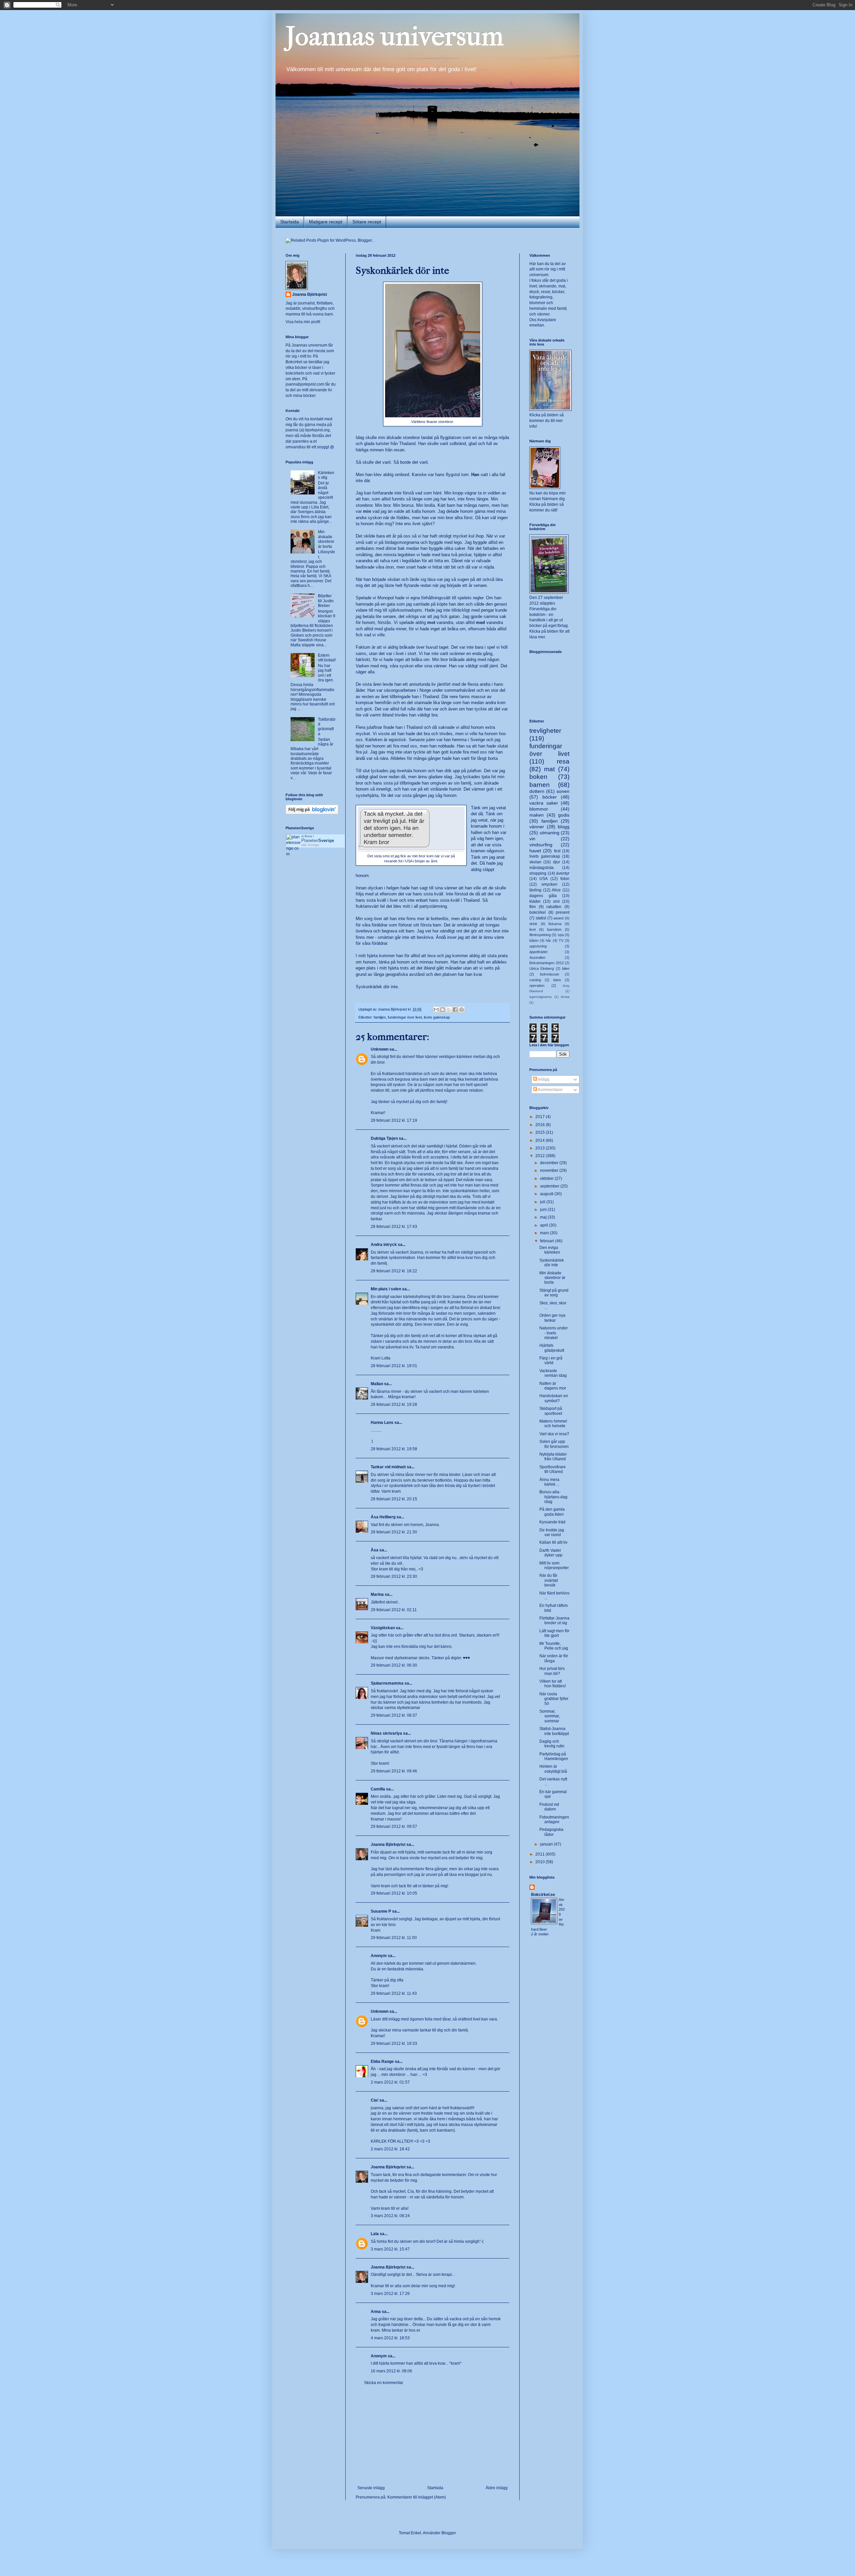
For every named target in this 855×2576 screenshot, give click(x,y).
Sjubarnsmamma (387, 1683)
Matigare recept (326, 222)
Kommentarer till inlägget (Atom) (417, 2497)
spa (561, 935)
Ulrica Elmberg (542, 969)
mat (549, 769)
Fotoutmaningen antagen (554, 1819)
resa (563, 761)
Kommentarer (550, 1090)
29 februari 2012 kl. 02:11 (394, 1610)
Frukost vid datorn (549, 1807)
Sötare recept (367, 222)
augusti (547, 1194)
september (550, 1186)
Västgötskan (383, 1628)
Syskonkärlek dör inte (552, 1263)
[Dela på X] (449, 1010)
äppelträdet (538, 952)
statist (541, 918)
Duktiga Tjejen (384, 1138)
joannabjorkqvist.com (305, 384)
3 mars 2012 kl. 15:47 (390, 2249)
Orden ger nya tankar (552, 1318)
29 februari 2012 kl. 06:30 (394, 1665)
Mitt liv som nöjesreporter (554, 1565)
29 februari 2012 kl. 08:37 (394, 1715)
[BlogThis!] (443, 1010)
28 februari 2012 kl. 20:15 (394, 1499)
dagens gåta (543, 896)
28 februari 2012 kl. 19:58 (394, 1449)
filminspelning (540, 935)
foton (565, 879)
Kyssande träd (552, 1522)
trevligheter (545, 731)
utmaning (550, 833)
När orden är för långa (554, 1658)
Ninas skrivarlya (386, 1733)
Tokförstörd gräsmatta (327, 727)
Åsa (375, 1550)
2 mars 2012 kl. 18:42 (390, 2149)
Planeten (318, 840)
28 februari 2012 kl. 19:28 (394, 1405)
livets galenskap (437, 1017)
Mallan (377, 1384)
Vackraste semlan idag (553, 1373)
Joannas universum (395, 36)
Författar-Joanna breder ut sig (554, 1621)
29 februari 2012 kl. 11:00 (394, 1938)
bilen (566, 969)
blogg (564, 827)
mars (545, 1233)
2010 (541, 1862)
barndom (554, 929)
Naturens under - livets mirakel (554, 1333)
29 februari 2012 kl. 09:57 (394, 1827)
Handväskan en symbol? (554, 1398)
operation (537, 986)
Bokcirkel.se (297, 362)
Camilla (378, 1789)
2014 (541, 1140)
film (533, 907)
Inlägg (543, 1079)
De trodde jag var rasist (552, 1532)
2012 (541, 1156)
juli (543, 1202)
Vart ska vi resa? (554, 1434)
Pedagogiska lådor (551, 1832)
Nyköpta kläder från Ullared (553, 1457)
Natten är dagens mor (553, 1386)
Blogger (449, 2533)
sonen (563, 791)
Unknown (380, 1049)
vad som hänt (428, 493)
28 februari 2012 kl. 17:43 (394, 1227)
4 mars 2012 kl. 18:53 (390, 2338)
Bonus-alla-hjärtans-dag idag (553, 1497)
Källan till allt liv (553, 1542)
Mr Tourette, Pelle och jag (554, 1646)
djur (557, 862)
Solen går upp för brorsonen (554, 1444)
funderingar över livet (405, 1017)
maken (537, 815)
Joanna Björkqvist (388, 1845)
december (550, 1163)
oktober (547, 1178)
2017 (541, 1117)
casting (535, 980)
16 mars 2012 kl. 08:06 (391, 2371)
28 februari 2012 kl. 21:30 (394, 1532)
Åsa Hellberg (383, 1517)
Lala (375, 2234)
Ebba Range (382, 2062)
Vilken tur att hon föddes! (553, 1684)
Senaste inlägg (371, 2488)
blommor (539, 809)
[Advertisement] (433, 2435)
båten (534, 940)
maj (544, 1217)
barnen (540, 785)
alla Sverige (310, 845)
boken (538, 777)
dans (557, 980)
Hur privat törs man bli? (552, 1671)
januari (547, 1844)
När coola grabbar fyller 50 (554, 1699)
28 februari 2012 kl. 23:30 (394, 1576)
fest (557, 851)
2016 (541, 1125)
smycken (549, 884)
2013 (541, 1148)
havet (535, 851)
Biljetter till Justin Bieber (326, 601)
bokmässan (550, 974)
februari (548, 1241)
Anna (376, 2312)
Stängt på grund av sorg (554, 1293)
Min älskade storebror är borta (326, 539)
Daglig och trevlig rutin (552, 1744)
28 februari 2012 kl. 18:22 (394, 1271)
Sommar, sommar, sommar (550, 1716)
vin (532, 839)
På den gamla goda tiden (552, 1512)
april (545, 1225)
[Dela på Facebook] (455, 1010)
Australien (537, 957)
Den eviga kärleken (550, 1250)
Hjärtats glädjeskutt (552, 1348)
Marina (377, 1594)
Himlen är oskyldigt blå (553, 1769)
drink (533, 924)
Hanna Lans (382, 1423)
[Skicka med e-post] (436, 1010)
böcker (550, 797)
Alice (556, 890)
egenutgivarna (541, 997)
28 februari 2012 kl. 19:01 (394, 1366)
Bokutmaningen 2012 (547, 963)
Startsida (290, 222)
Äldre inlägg (497, 2488)
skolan (535, 862)
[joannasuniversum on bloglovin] (312, 813)
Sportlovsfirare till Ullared (553, 1469)
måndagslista (542, 868)
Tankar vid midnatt (388, 1467)
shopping (538, 873)
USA (544, 879)
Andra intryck (384, 1245)
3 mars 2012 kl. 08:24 (390, 2216)
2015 (541, 1132)
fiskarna (555, 924)
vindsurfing (541, 845)
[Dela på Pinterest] (462, 1010)
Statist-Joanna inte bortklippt (554, 1731)
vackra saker (544, 803)
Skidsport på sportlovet (551, 1411)
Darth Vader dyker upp (551, 1553)
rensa (565, 997)
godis (564, 815)
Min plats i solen (386, 1289)
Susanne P (381, 1911)
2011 (541, 1854)
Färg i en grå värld (551, 1360)
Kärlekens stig (326, 475)
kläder (535, 901)
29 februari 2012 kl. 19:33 (394, 2044)
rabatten (554, 907)
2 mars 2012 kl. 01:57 (390, 2082)
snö (556, 901)
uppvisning (538, 946)
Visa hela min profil (303, 322)
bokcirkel (538, 912)
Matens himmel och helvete (553, 1424)
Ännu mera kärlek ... (549, 1482)
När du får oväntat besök (549, 1580)
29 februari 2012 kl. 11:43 (394, 1993)
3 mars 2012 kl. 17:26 (390, 2294)
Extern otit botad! (327, 658)
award (558, 918)
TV (561, 940)
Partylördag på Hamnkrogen (554, 1756)
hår (548, 940)
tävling (535, 890)
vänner (537, 827)
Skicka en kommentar (384, 2383)
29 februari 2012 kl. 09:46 (394, 1771)
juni (544, 1210)
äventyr (563, 873)
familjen (380, 1017)
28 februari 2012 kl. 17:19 (394, 1120)
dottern (537, 791)
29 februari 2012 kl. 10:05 (394, 1893)
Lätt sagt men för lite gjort (554, 1633)
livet (533, 929)
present (563, 912)
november (550, 1170)
